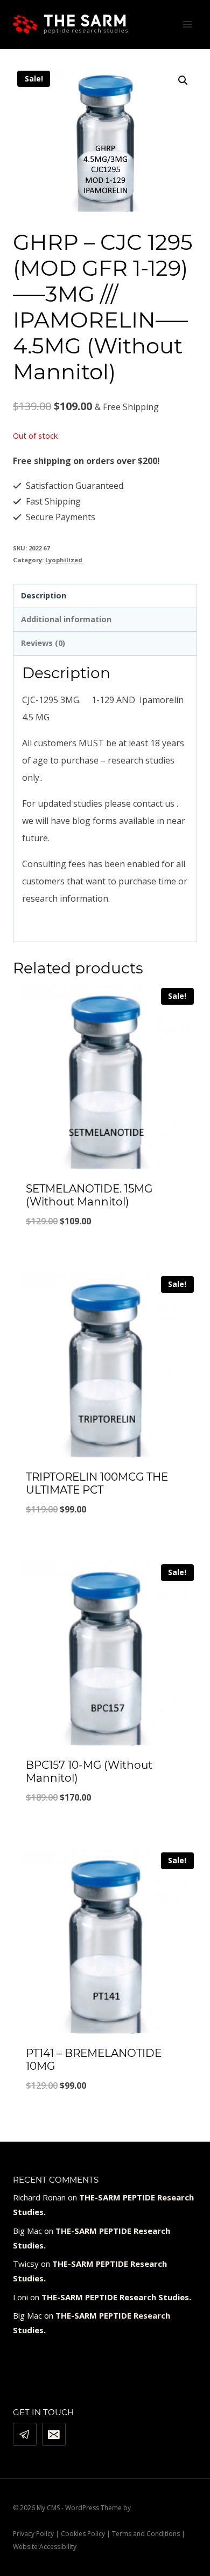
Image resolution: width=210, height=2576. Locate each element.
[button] (183, 80)
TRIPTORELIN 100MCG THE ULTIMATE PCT (97, 1483)
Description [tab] (44, 595)
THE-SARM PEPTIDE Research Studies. (116, 2297)
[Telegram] (25, 2435)
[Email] (54, 2435)
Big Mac (27, 2231)
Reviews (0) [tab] (43, 643)
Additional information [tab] (66, 619)
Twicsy (26, 2264)
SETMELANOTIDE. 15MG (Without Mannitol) (89, 1195)
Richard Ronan (39, 2197)
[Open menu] (187, 24)
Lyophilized (64, 560)
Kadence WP (151, 2508)
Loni (20, 2297)
